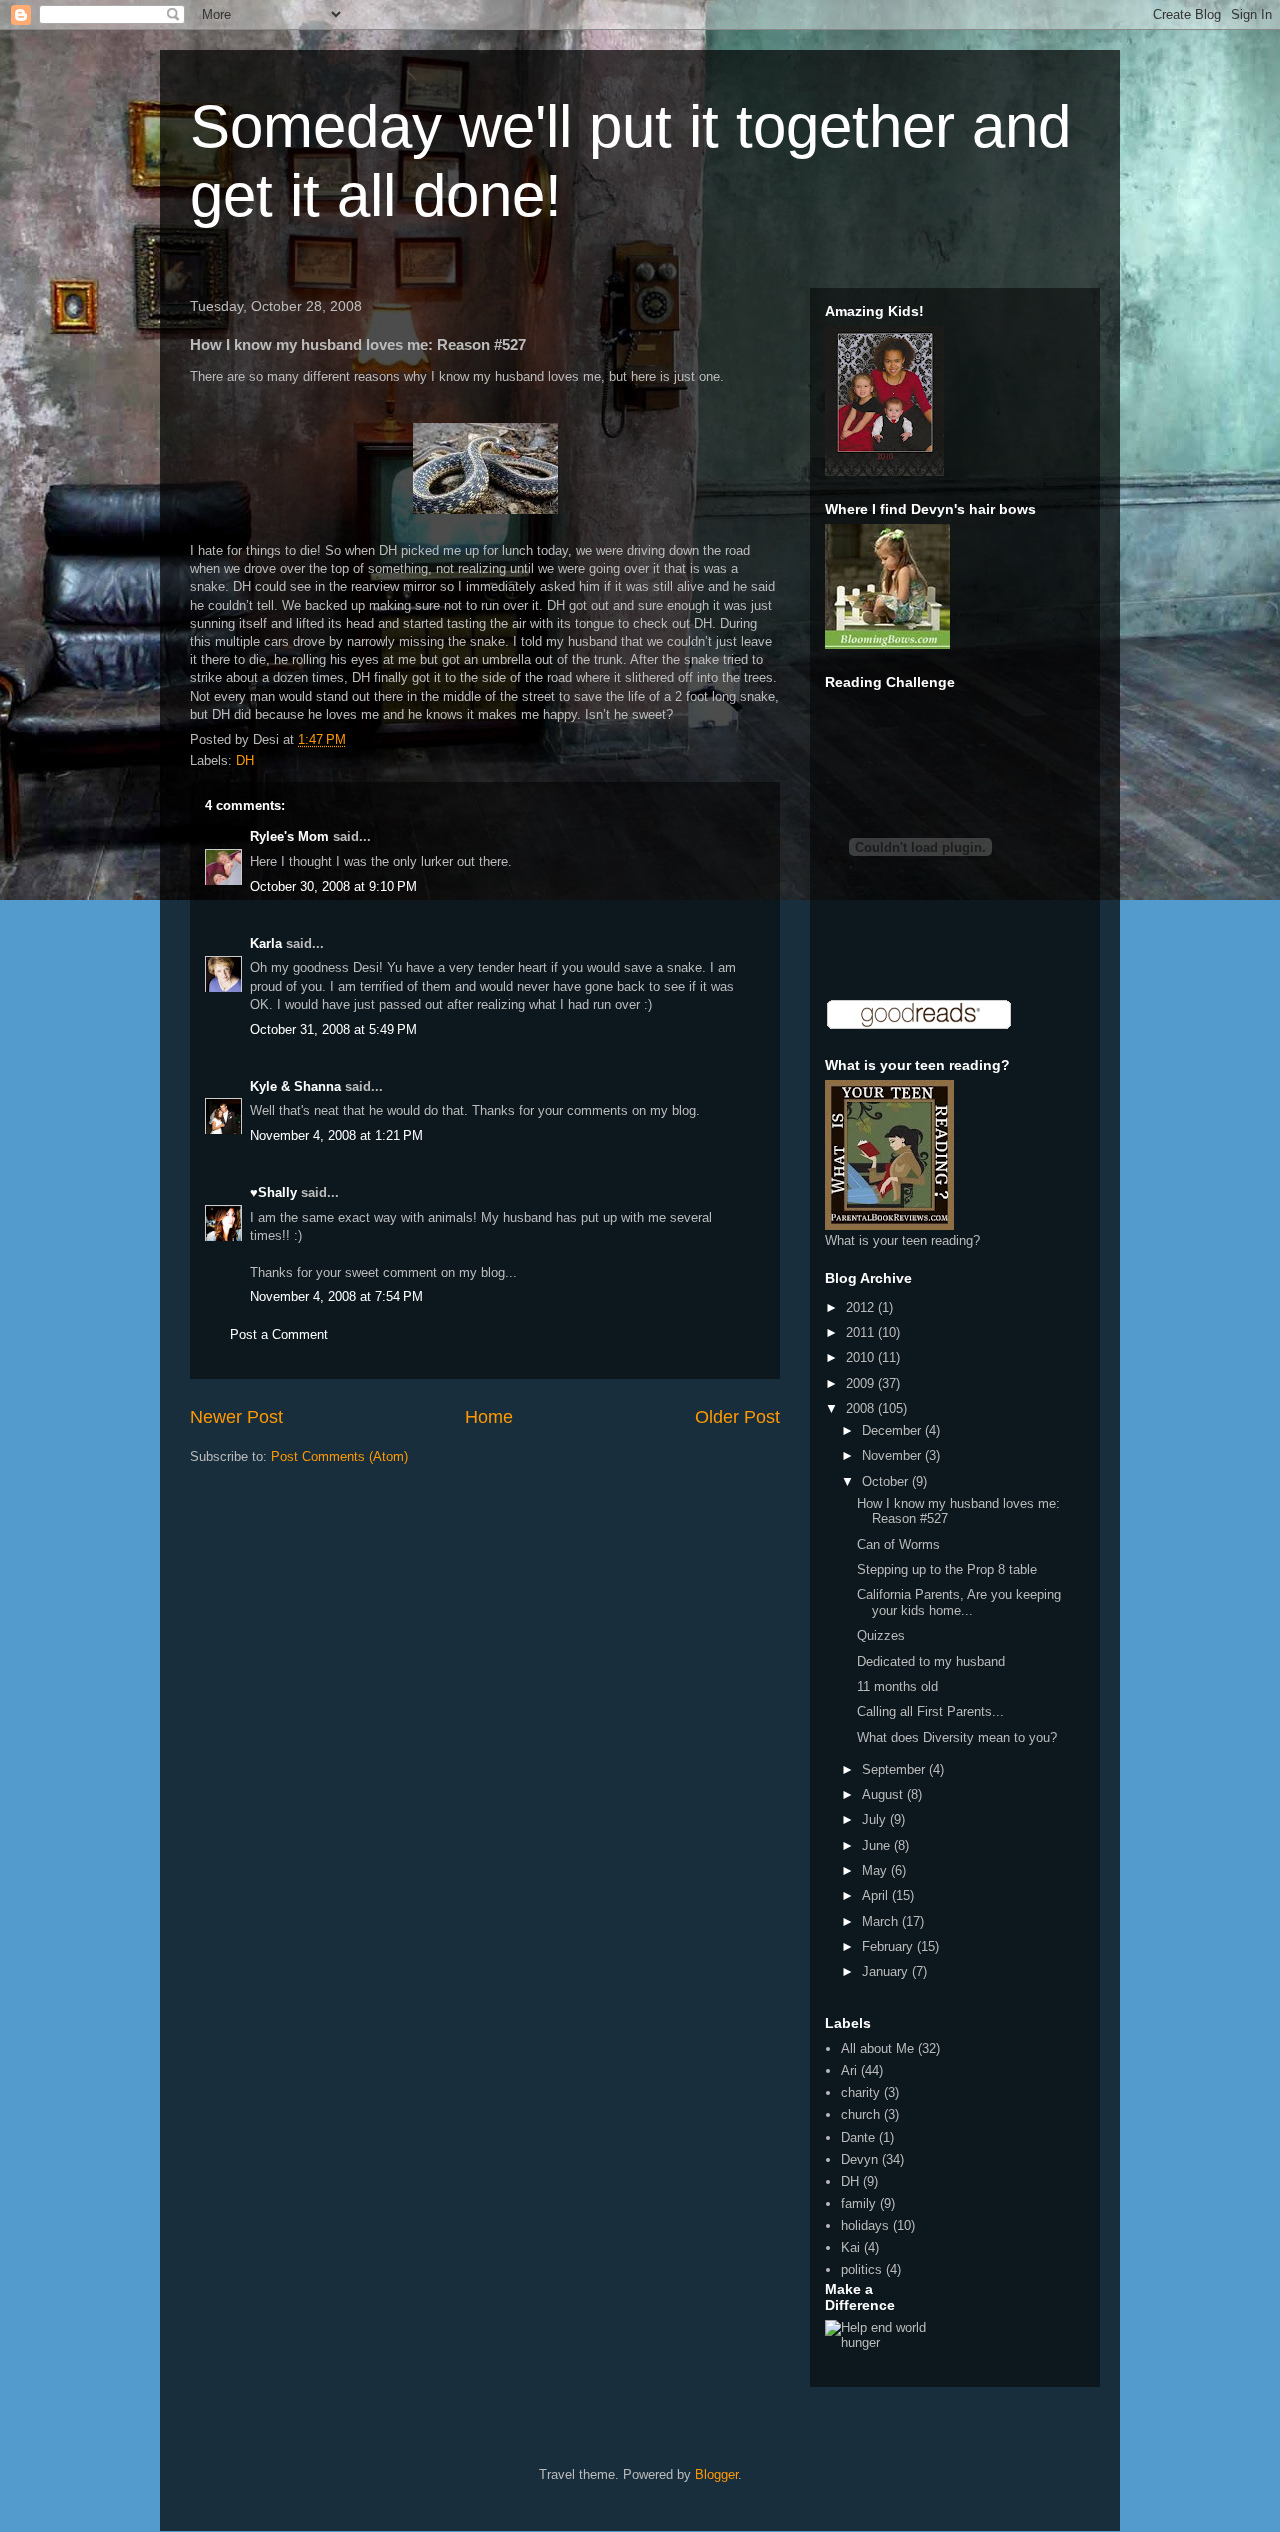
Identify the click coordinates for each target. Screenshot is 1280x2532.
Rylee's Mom (289, 836)
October (887, 1481)
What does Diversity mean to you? (957, 1737)
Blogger (716, 2474)
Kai (850, 2247)
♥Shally (273, 1192)
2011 (862, 1332)
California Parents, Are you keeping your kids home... (959, 1602)
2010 (862, 1357)
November (893, 1455)
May (876, 1870)
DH (245, 760)
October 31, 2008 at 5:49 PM (333, 1029)
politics (861, 2269)
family (858, 2203)
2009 (862, 1383)
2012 (862, 1307)
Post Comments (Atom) (339, 1456)
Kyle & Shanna (295, 1086)
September (895, 1769)
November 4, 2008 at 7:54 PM (336, 1296)
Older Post (737, 1417)
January (887, 1971)
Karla (266, 943)
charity (860, 2092)
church (860, 2114)
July (876, 1819)
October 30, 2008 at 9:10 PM (333, 886)
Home (489, 1417)
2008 (862, 1408)
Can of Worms (898, 1544)
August (884, 1794)
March (882, 1921)
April (877, 1895)
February (889, 1946)
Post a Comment (279, 1334)
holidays (865, 2225)
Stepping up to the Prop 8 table (947, 1569)
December (893, 1430)
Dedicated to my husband (931, 1661)
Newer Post (236, 1417)
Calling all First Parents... (930, 1711)
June (878, 1845)
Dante (858, 2137)
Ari (849, 2070)
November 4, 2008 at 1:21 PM (336, 1135)
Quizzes (881, 1635)
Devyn (859, 2159)
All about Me (877, 2048)
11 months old (897, 1686)
